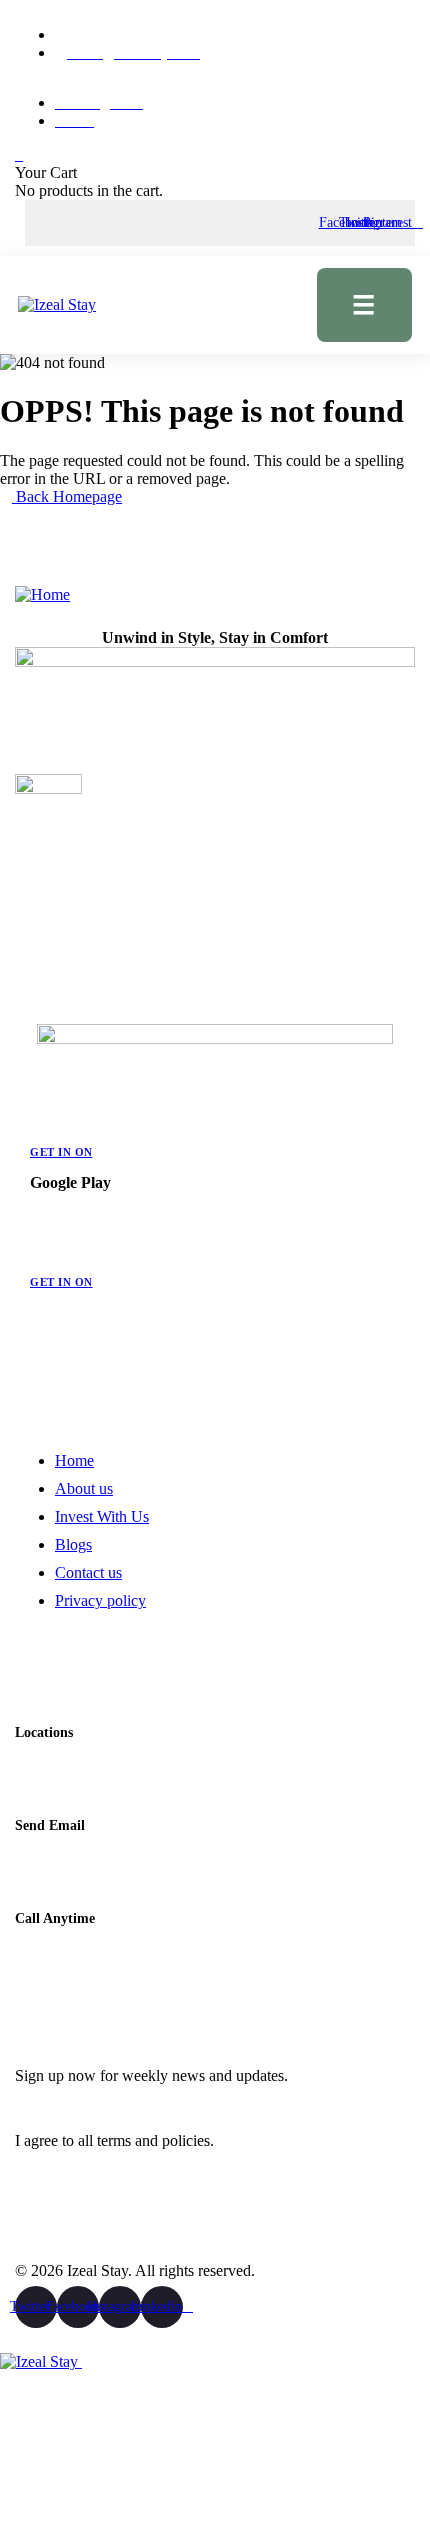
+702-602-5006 (64, 1952)
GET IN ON (61, 1152)
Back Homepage (67, 496)
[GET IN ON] (38, 1123)
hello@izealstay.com (81, 1859)
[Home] (42, 594)
